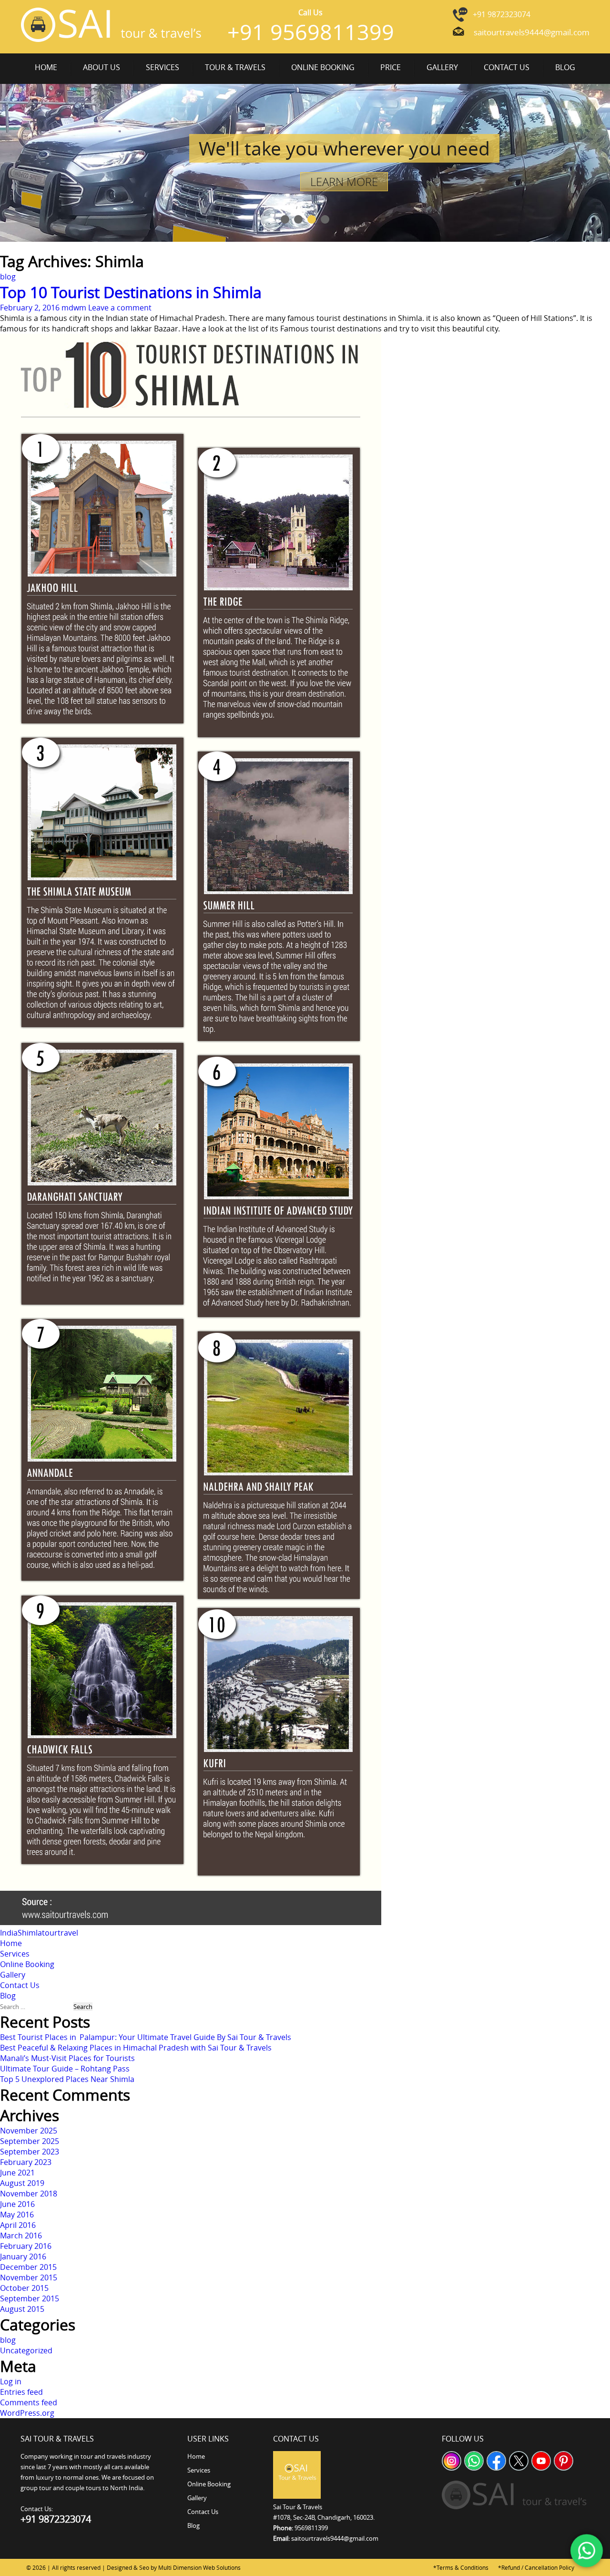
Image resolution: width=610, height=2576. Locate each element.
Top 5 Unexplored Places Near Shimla (67, 2079)
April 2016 (18, 2225)
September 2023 (30, 2152)
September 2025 (30, 2141)
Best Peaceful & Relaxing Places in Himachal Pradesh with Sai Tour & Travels (136, 2048)
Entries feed (21, 2392)
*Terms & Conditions (461, 2567)
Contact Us (507, 67)
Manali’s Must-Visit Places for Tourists (67, 2058)
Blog (565, 67)
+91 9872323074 (502, 14)
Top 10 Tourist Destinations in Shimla (131, 292)
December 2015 (28, 2267)
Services (163, 67)
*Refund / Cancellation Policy (536, 2567)
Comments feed (29, 2402)
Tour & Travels (235, 67)
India (9, 1933)
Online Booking (323, 67)
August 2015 (22, 2309)
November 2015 (29, 2277)
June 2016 (17, 2204)
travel (68, 1933)
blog (8, 277)
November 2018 (29, 2194)
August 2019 (22, 2183)
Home (46, 67)
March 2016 (21, 2236)
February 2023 (26, 2162)
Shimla (30, 1933)
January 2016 (23, 2257)
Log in (11, 2381)
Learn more (344, 182)
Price (391, 67)
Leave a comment (120, 308)
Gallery (442, 67)
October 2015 (24, 2288)
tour (50, 1933)
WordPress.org (27, 2413)
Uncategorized (26, 2350)
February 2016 (26, 2246)
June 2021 (17, 2173)
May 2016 (17, 2215)
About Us (102, 67)
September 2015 (30, 2298)
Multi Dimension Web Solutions (199, 2567)
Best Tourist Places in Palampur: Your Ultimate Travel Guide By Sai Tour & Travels (146, 2037)
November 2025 (29, 2131)
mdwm (74, 308)
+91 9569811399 (311, 32)
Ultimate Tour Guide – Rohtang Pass (65, 2069)
